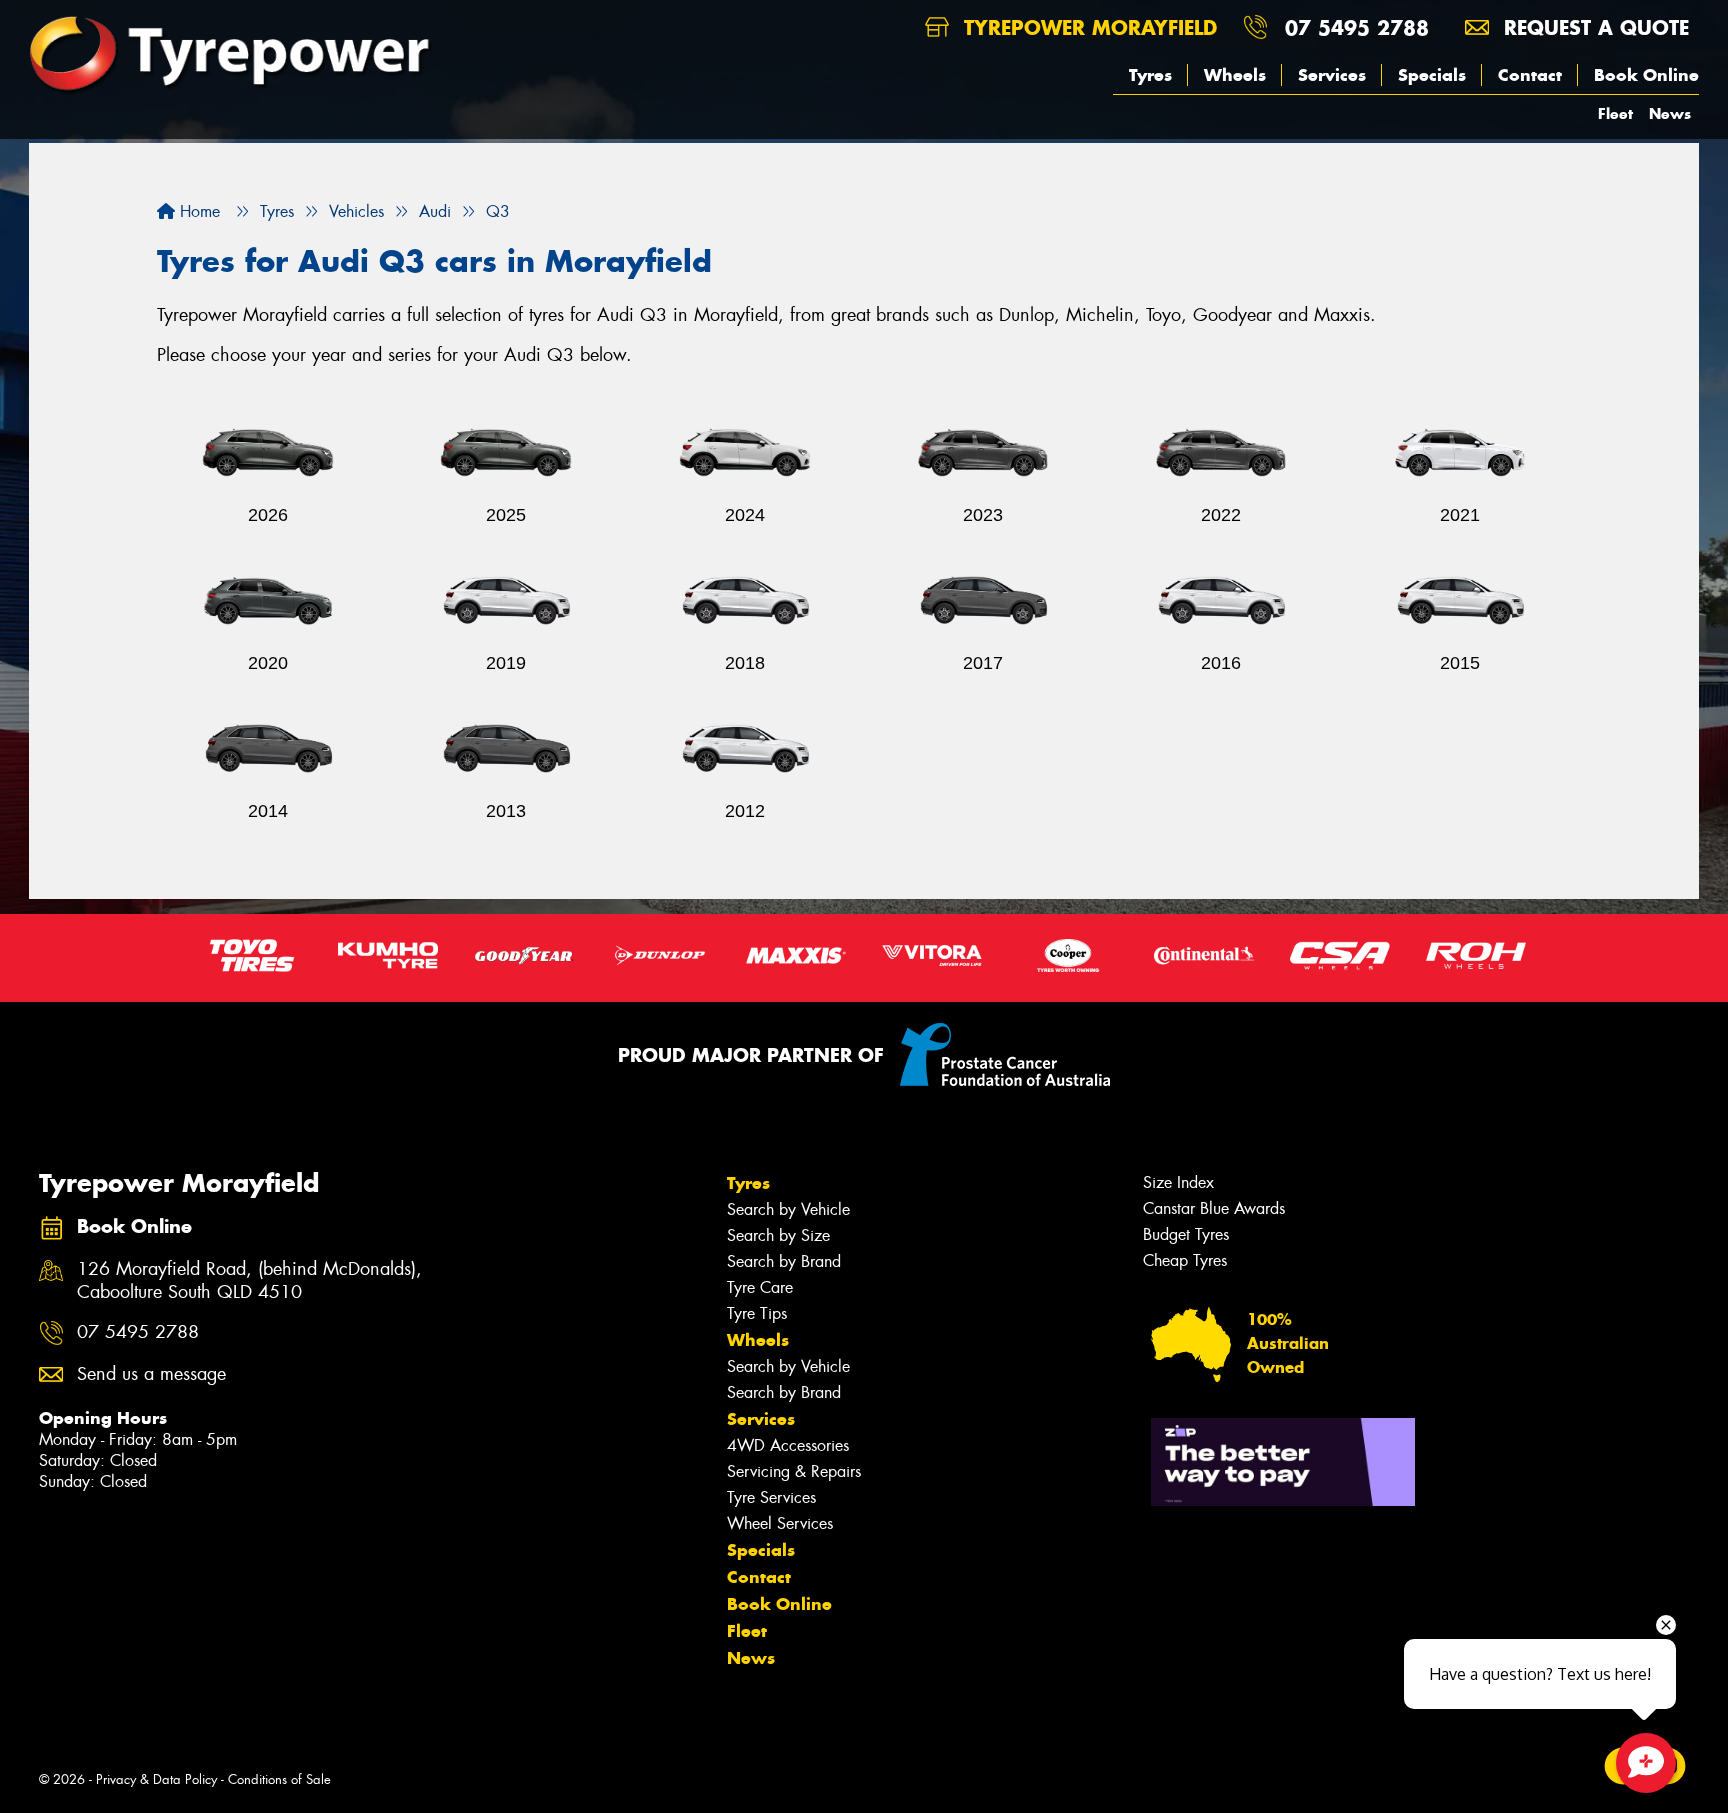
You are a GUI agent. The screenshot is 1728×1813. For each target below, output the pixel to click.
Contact (1530, 75)
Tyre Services (771, 1497)
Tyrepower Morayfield (1087, 27)
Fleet (1615, 113)
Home (197, 211)
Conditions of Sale (279, 1779)
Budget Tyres (1186, 1234)
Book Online (1646, 75)
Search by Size (778, 1235)
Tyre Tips (757, 1313)
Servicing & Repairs (794, 1471)
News (1670, 113)
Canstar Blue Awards (1214, 1208)
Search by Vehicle (788, 1209)
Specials (1432, 75)
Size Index (1178, 1182)
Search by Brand (784, 1261)
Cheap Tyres (1185, 1260)
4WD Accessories (788, 1445)
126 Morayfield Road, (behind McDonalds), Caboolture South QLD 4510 (249, 1281)
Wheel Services (780, 1523)
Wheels (1235, 75)
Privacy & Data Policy (156, 1779)
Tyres (1150, 75)
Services (1332, 75)
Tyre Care (760, 1287)
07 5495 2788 (1357, 27)
